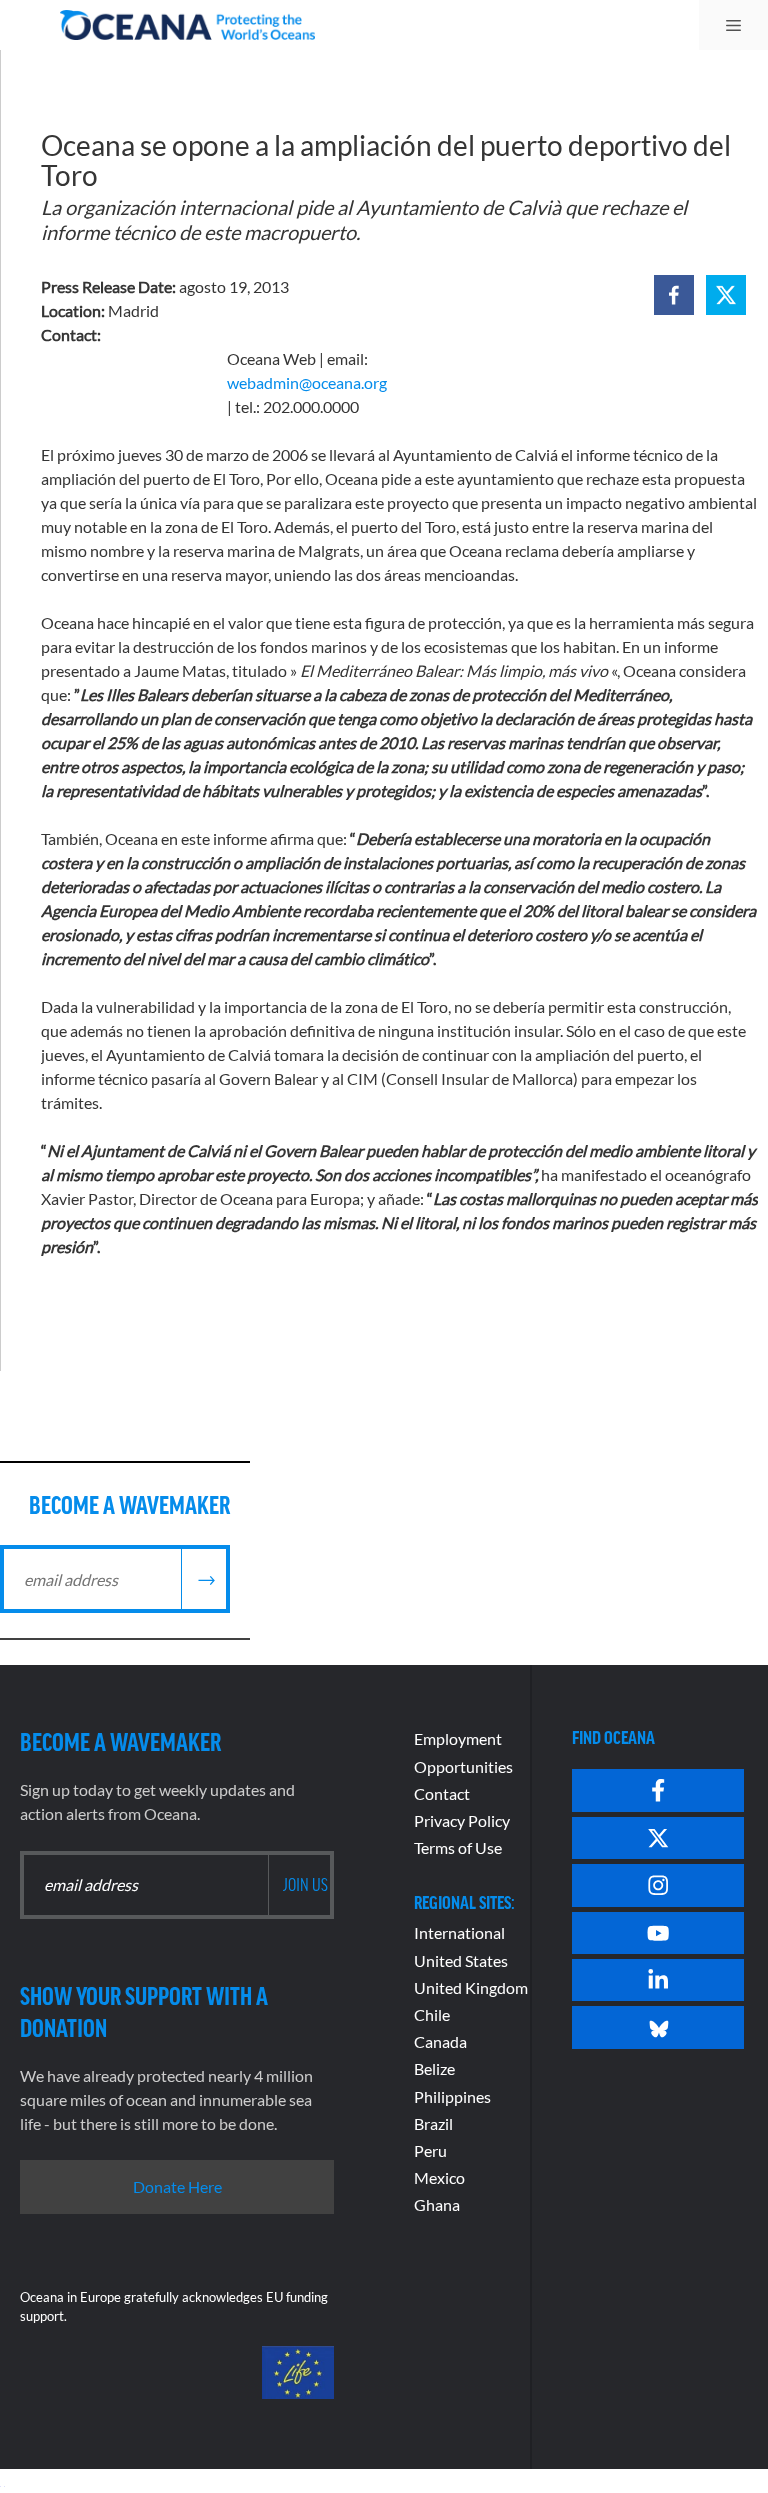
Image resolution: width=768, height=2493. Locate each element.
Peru (430, 2150)
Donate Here (177, 2186)
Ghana (437, 2204)
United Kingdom (471, 1987)
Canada (440, 2041)
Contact (442, 1793)
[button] (674, 295)
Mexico (439, 2177)
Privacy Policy (462, 1820)
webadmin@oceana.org (307, 382)
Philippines (452, 2096)
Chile (432, 2014)
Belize (434, 2068)
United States (461, 1960)
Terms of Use (458, 1847)
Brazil (433, 2123)
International (459, 1932)
